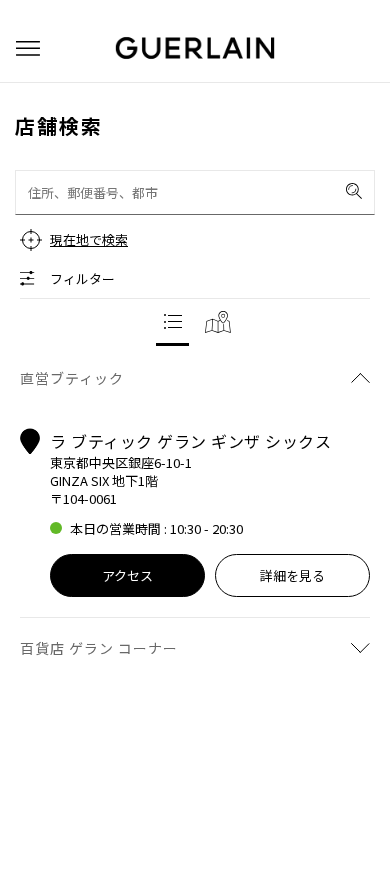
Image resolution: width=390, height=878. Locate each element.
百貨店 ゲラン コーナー (99, 648)
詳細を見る (292, 575)
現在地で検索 (89, 239)
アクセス (127, 575)
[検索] (354, 191)
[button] (28, 48)
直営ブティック (72, 378)
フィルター (82, 278)
